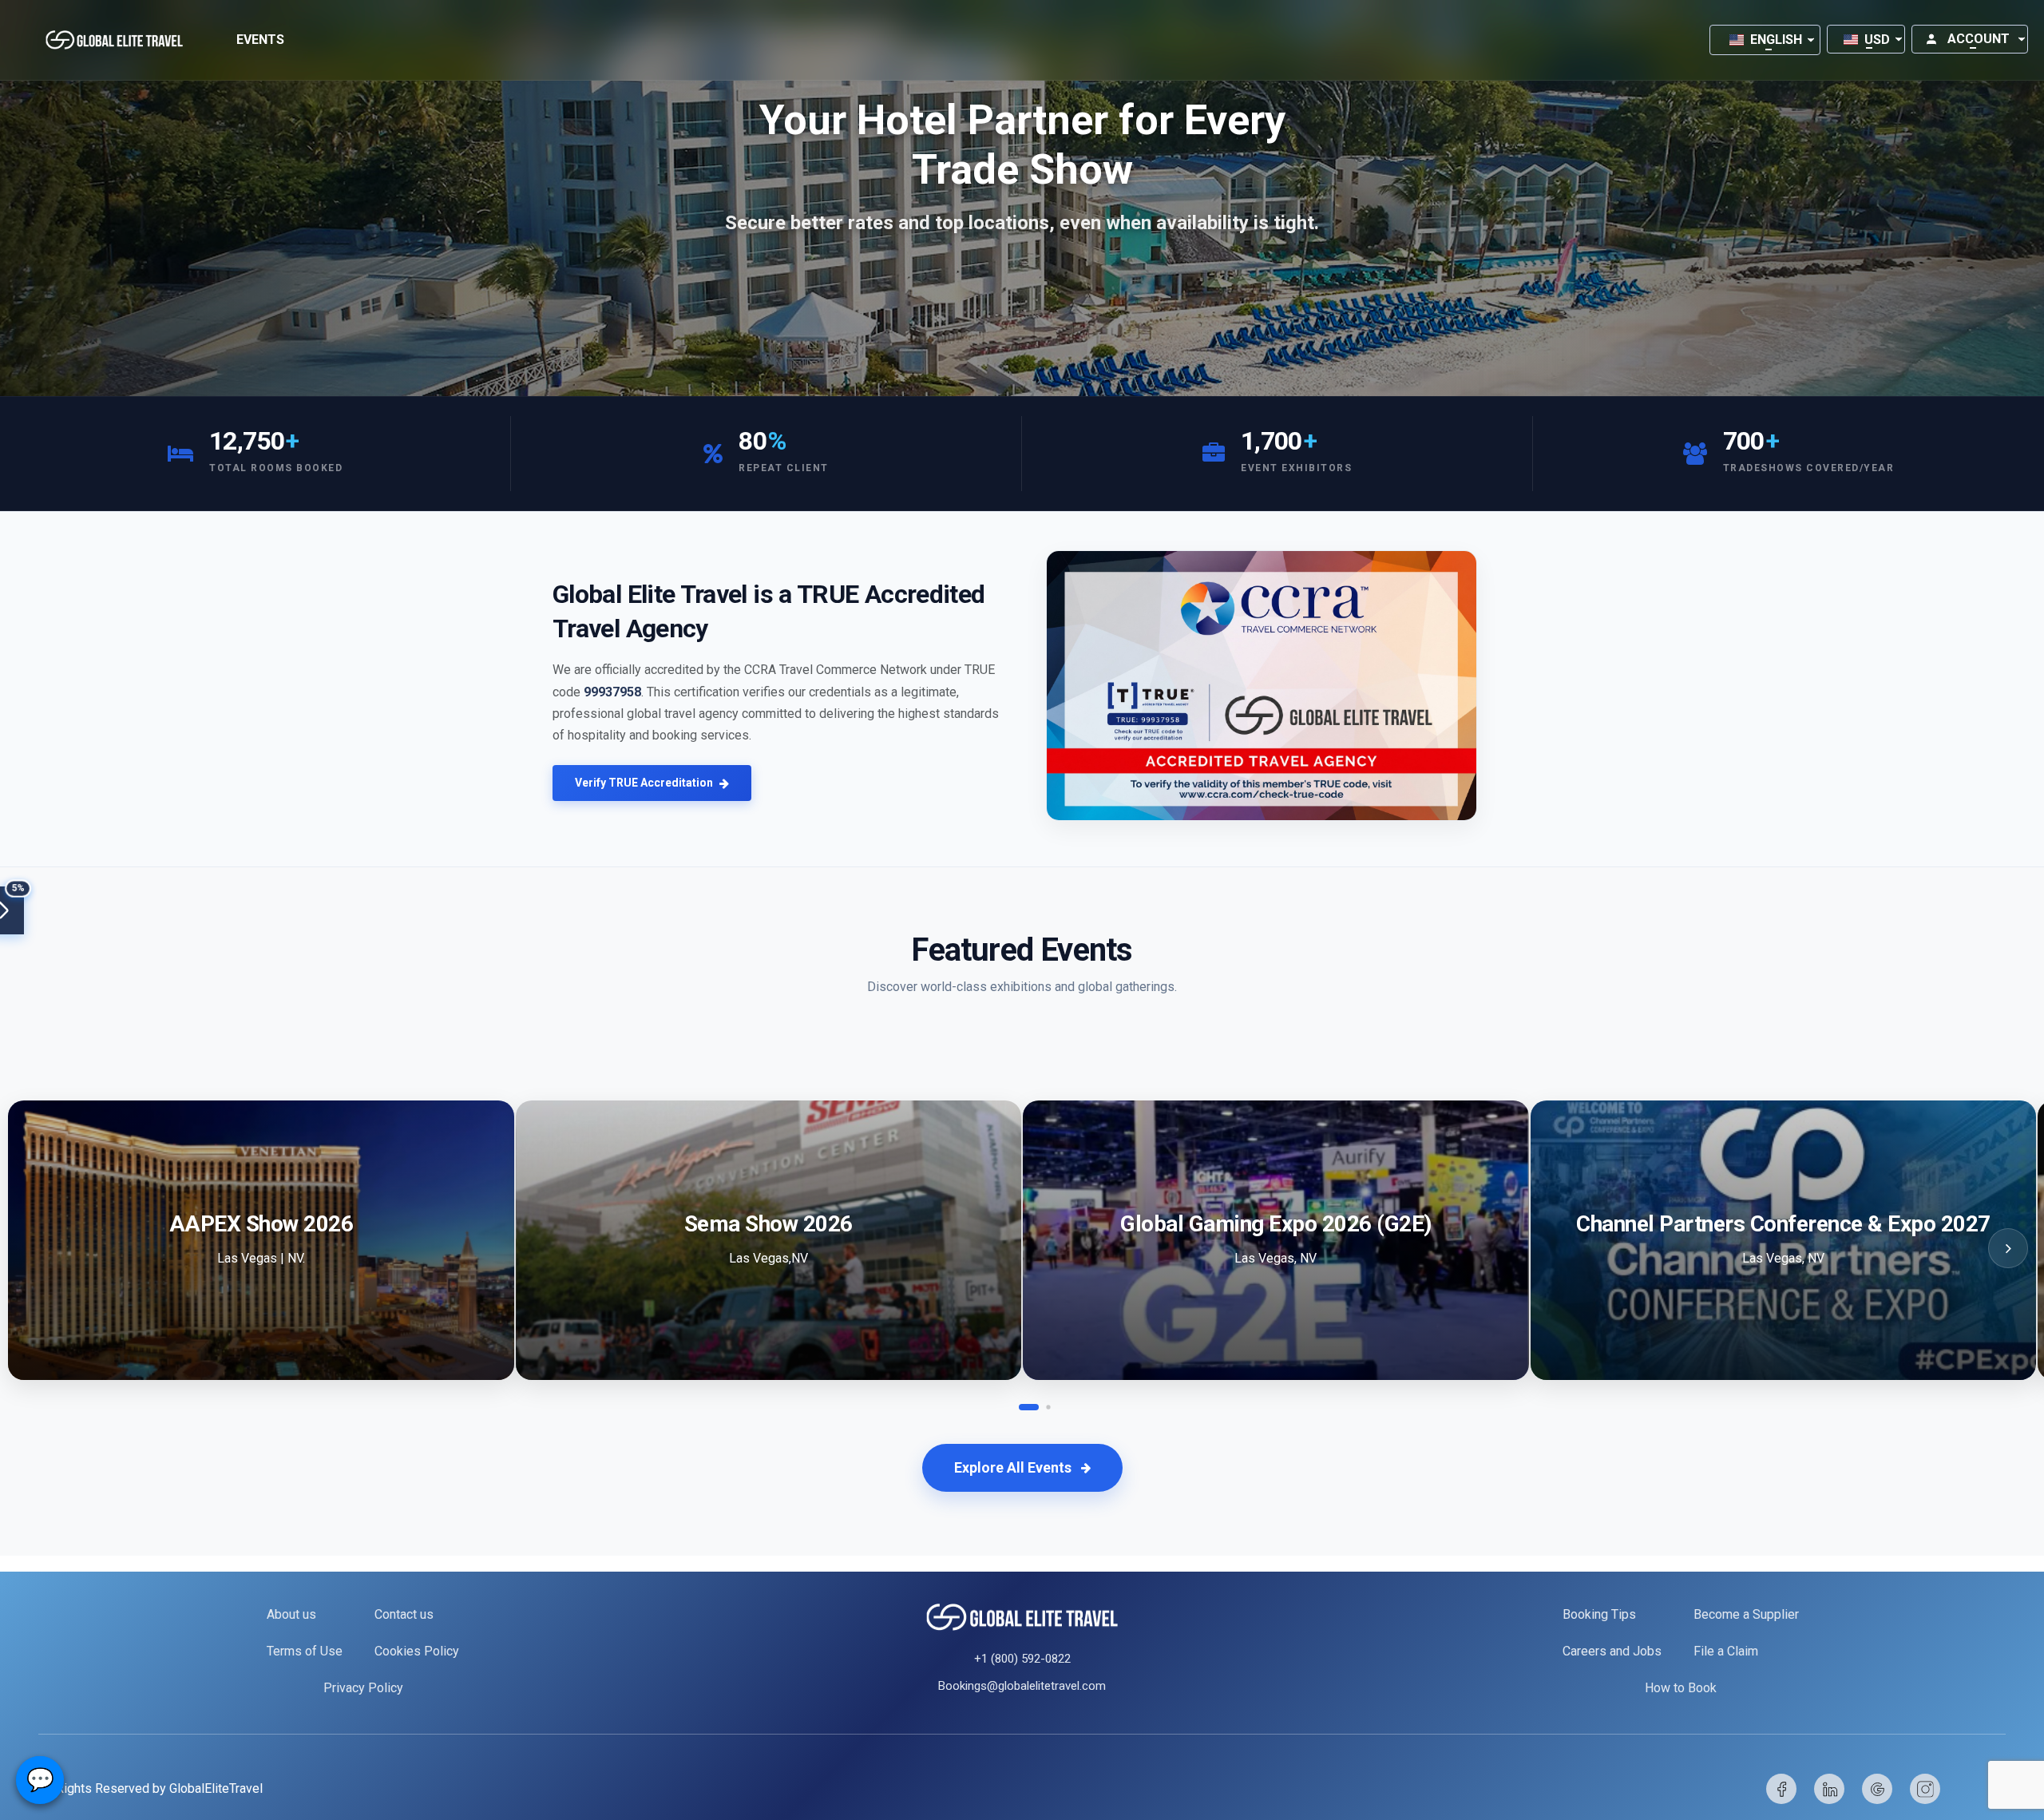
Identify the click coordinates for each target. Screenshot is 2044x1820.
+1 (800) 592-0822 (1022, 1659)
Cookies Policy (417, 1651)
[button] (1765, 40)
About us (291, 1614)
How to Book (1681, 1688)
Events (260, 40)
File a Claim (1726, 1651)
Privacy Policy (363, 1688)
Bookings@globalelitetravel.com (1022, 1686)
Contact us (404, 1614)
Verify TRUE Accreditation (644, 783)
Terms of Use (305, 1651)
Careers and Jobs (1612, 1651)
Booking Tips (1599, 1614)
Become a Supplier (1746, 1614)
